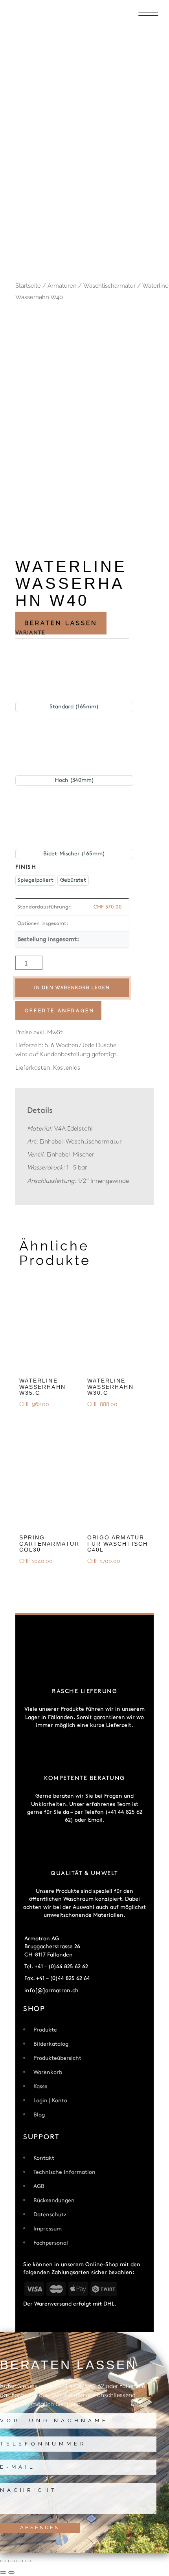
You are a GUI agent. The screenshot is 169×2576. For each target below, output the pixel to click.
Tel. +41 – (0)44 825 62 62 (56, 1966)
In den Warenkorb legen (72, 988)
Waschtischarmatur (109, 286)
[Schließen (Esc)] (28, 2561)
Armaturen (62, 286)
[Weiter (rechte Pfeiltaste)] (11, 2572)
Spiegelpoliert (35, 880)
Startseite (28, 286)
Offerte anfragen (60, 1011)
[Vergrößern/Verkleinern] (3, 2561)
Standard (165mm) (74, 707)
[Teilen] (20, 2561)
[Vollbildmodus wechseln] (11, 2561)
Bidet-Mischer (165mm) (74, 854)
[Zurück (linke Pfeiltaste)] (3, 2572)
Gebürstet (73, 880)
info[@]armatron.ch (51, 1990)
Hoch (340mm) (74, 780)
